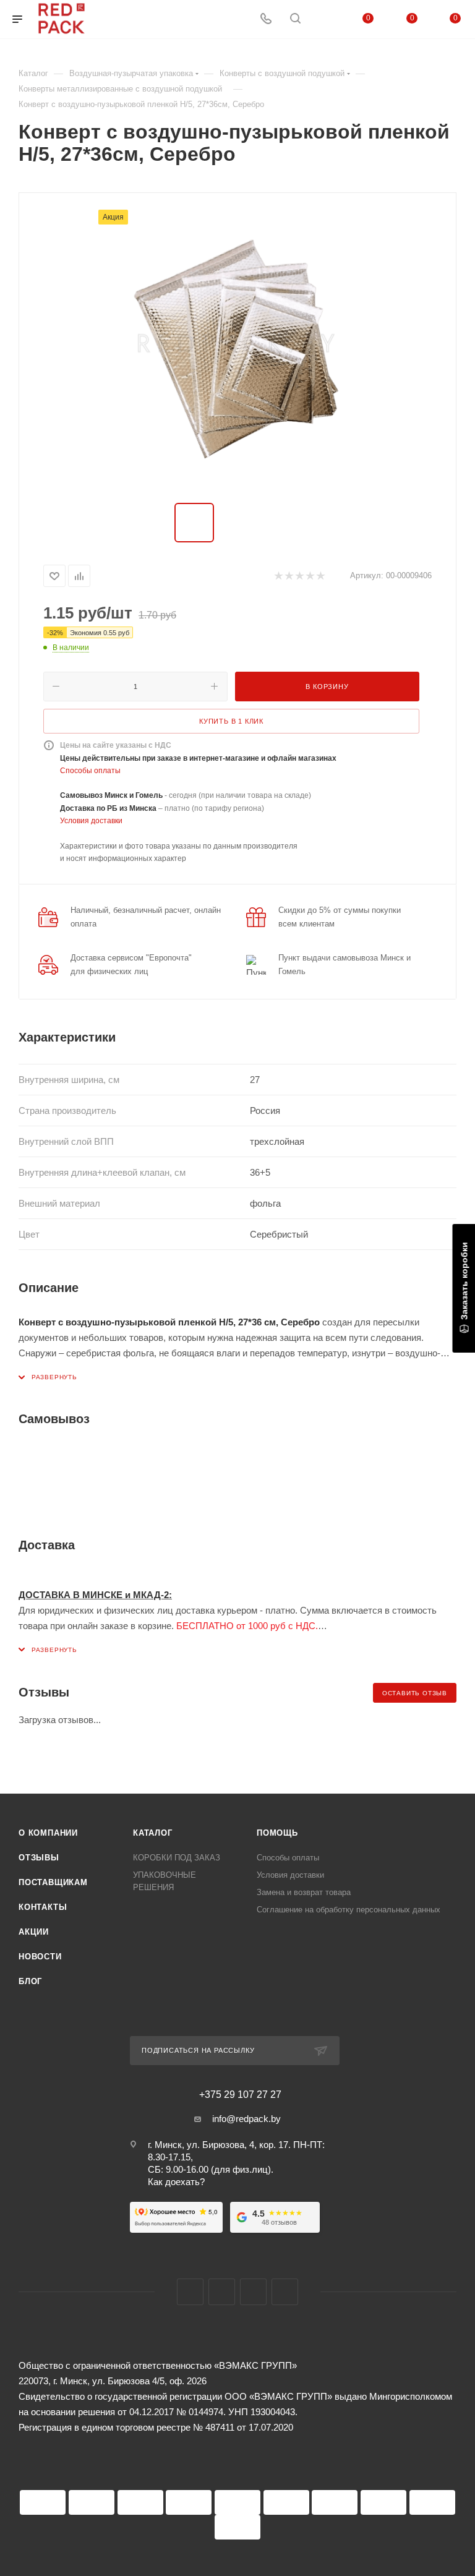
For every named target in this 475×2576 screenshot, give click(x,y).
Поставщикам (53, 1882)
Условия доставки (91, 821)
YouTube (253, 2292)
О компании (48, 1833)
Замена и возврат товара (304, 1892)
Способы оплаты (90, 771)
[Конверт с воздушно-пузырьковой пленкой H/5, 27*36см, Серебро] (237, 349)
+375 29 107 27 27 (240, 2095)
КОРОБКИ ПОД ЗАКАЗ (177, 1858)
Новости (40, 1957)
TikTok (285, 2292)
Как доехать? (176, 2182)
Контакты (43, 1907)
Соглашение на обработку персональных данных (349, 1910)
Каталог (153, 1833)
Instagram (222, 2292)
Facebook (190, 2292)
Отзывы (39, 1858)
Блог (30, 1981)
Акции (34, 1932)
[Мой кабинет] (325, 19)
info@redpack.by (246, 2119)
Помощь (277, 1833)
